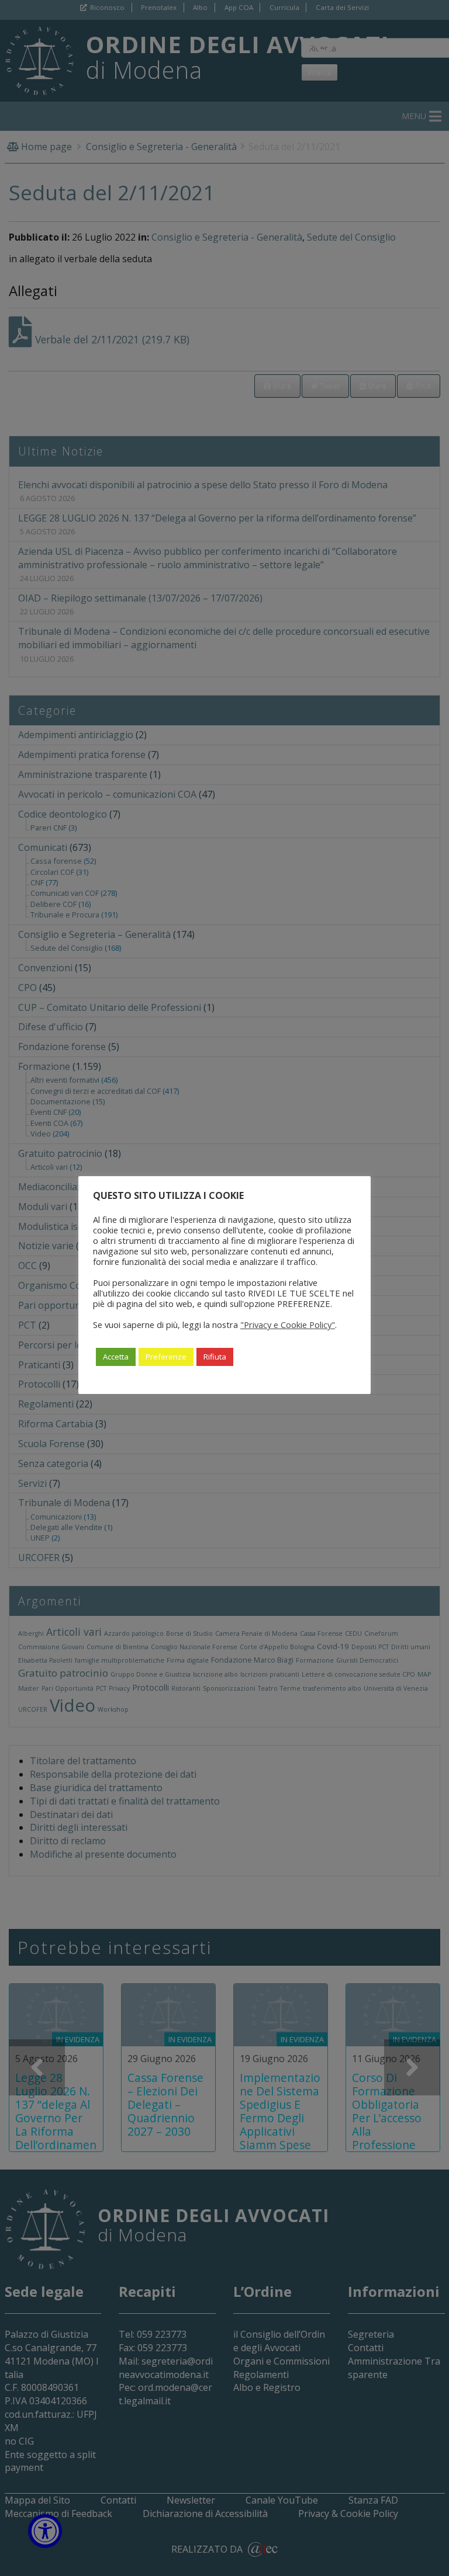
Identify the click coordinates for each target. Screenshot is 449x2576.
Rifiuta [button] (215, 1357)
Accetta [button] (116, 1357)
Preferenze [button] (166, 1357)
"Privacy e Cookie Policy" (288, 1324)
